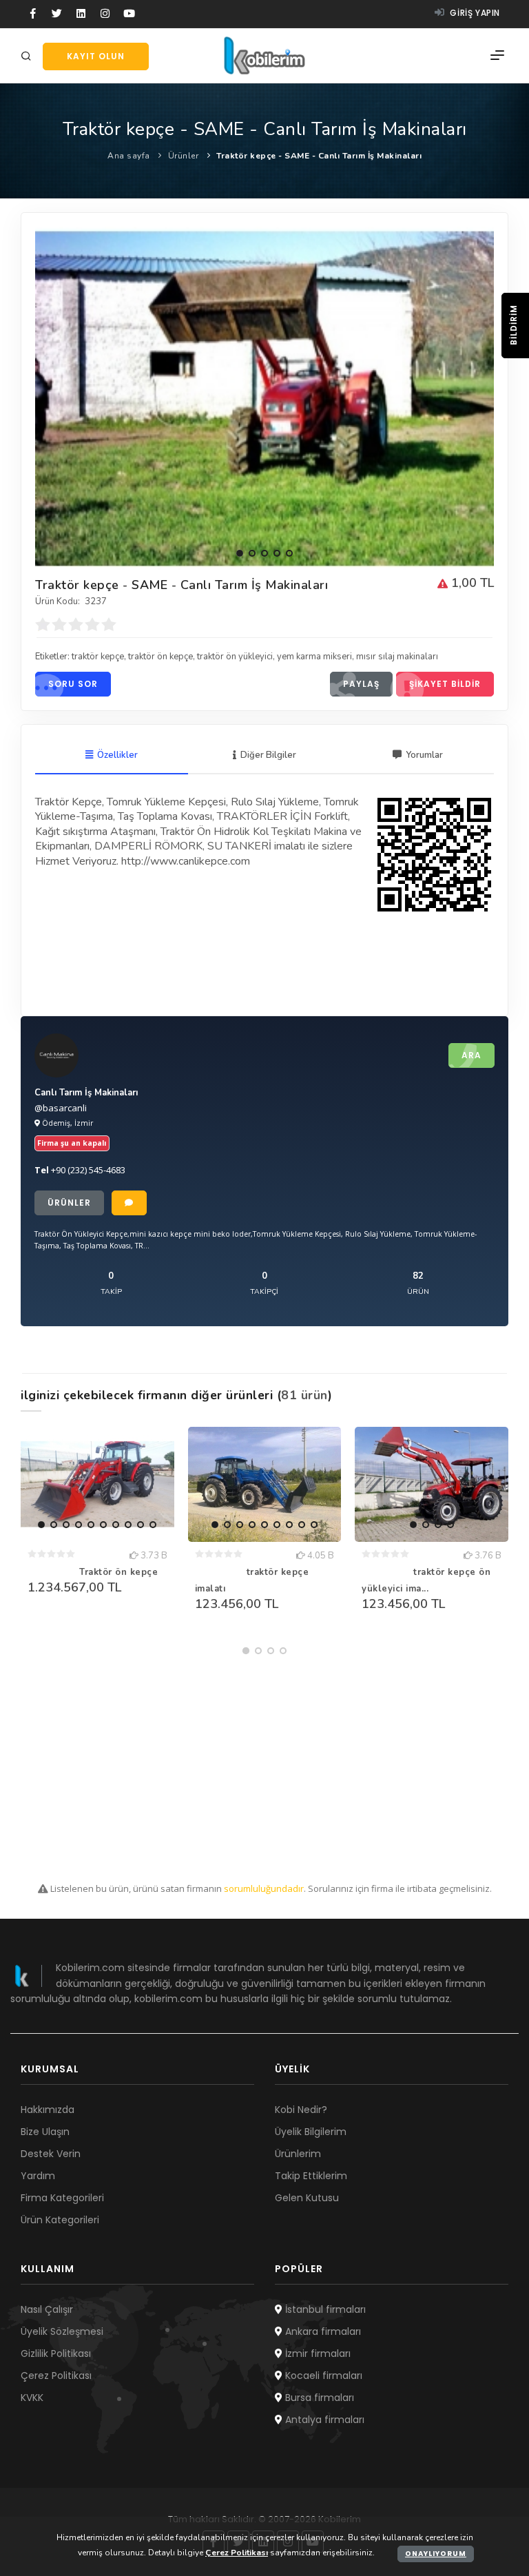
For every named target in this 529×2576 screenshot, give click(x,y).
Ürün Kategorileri (60, 2220)
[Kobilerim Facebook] (33, 14)
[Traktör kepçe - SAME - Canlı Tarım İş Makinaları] (264, 399)
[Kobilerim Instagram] (105, 14)
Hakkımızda (48, 2110)
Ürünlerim (298, 2154)
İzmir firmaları (317, 2353)
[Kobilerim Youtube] (129, 14)
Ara (471, 1055)
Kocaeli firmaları (322, 2376)
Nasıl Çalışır (47, 2309)
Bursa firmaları (318, 2398)
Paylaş (361, 684)
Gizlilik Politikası (56, 2353)
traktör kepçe (98, 657)
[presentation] (46, 393)
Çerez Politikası (56, 2376)
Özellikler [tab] (117, 755)
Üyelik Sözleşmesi (62, 2331)
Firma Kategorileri (62, 2198)
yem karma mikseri (314, 657)
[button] (240, 553)
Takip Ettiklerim (311, 2176)
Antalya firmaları (323, 2420)
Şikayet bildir (445, 684)
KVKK (32, 2398)
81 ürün (304, 1395)
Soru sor (73, 684)
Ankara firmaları (322, 2331)
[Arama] (28, 57)
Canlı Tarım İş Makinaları (86, 1093)
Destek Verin (51, 2154)
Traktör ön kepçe (118, 1572)
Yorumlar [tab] (424, 755)
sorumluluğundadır (264, 1888)
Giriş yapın (474, 13)
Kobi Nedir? (301, 2110)
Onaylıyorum (436, 2554)
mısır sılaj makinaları (397, 657)
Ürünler (184, 156)
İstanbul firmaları (324, 2309)
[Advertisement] (264, 1758)
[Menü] (497, 56)
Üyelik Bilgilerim (311, 2132)
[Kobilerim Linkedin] (81, 14)
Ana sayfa (129, 156)
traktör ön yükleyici (235, 657)
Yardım (38, 2176)
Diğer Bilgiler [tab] (268, 755)
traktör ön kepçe (160, 657)
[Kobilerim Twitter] (57, 14)
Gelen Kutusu (307, 2198)
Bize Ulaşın (45, 2132)
